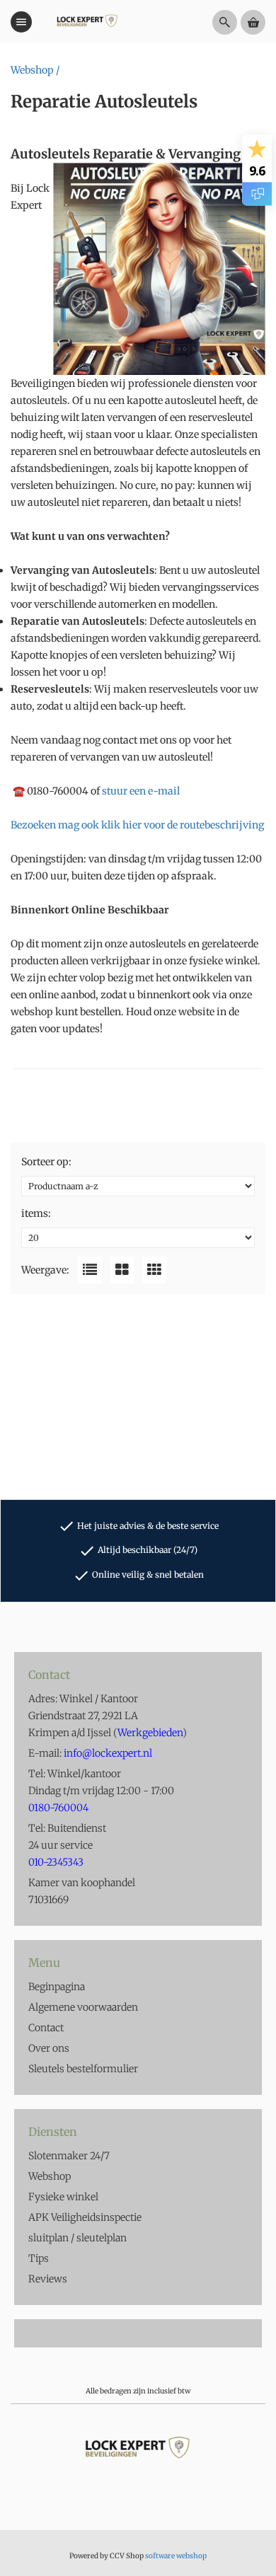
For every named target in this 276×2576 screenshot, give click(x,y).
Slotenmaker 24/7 (69, 2156)
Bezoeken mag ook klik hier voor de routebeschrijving (137, 825)
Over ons (49, 2048)
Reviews (48, 2279)
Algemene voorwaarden (83, 2007)
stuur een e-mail (141, 791)
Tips (39, 2258)
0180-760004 (58, 791)
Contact (46, 2028)
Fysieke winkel (63, 2197)
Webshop (50, 2176)
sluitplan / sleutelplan (77, 2238)
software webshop (176, 2556)
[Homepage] (87, 22)
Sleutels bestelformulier (83, 2069)
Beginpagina (57, 1987)
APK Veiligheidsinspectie (85, 2217)
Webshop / (35, 70)
